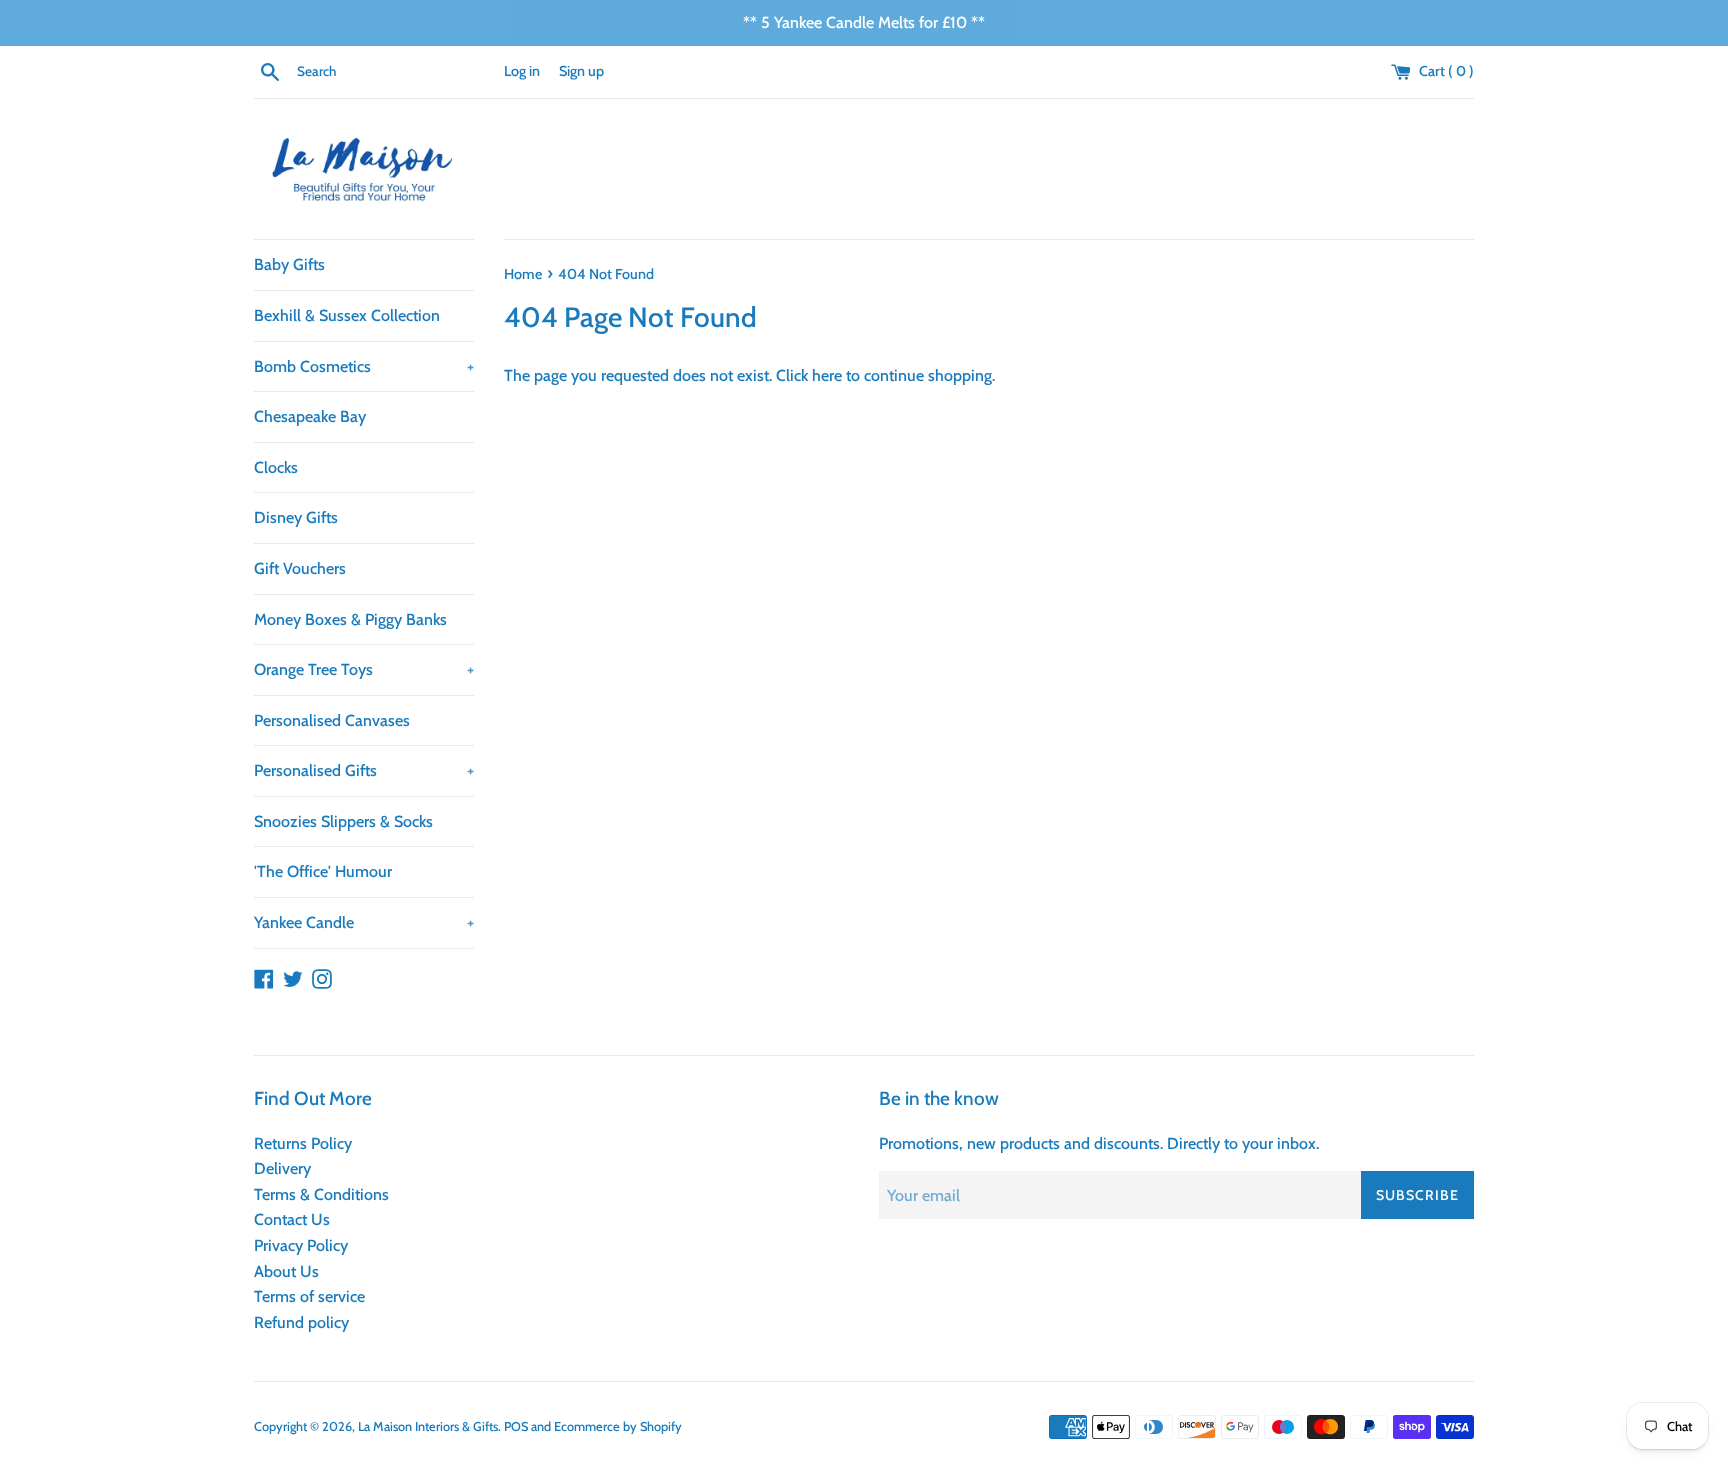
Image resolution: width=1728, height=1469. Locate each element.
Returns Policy (303, 1143)
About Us (286, 1271)
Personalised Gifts (364, 770)
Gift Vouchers (300, 568)
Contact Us (292, 1219)
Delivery (282, 1168)
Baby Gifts (289, 264)
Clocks (276, 467)
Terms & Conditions (321, 1194)
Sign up (581, 71)
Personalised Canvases (332, 720)
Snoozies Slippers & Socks (343, 821)
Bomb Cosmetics (364, 366)
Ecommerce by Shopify (618, 1426)
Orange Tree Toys (364, 669)
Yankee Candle (364, 922)
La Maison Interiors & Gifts (428, 1426)
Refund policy (301, 1322)
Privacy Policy (301, 1245)
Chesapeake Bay (310, 416)
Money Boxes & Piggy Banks (350, 619)
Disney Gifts (296, 517)
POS (516, 1426)
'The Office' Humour (323, 871)
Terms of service (309, 1296)
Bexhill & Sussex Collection (347, 315)
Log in (522, 71)
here (827, 375)
